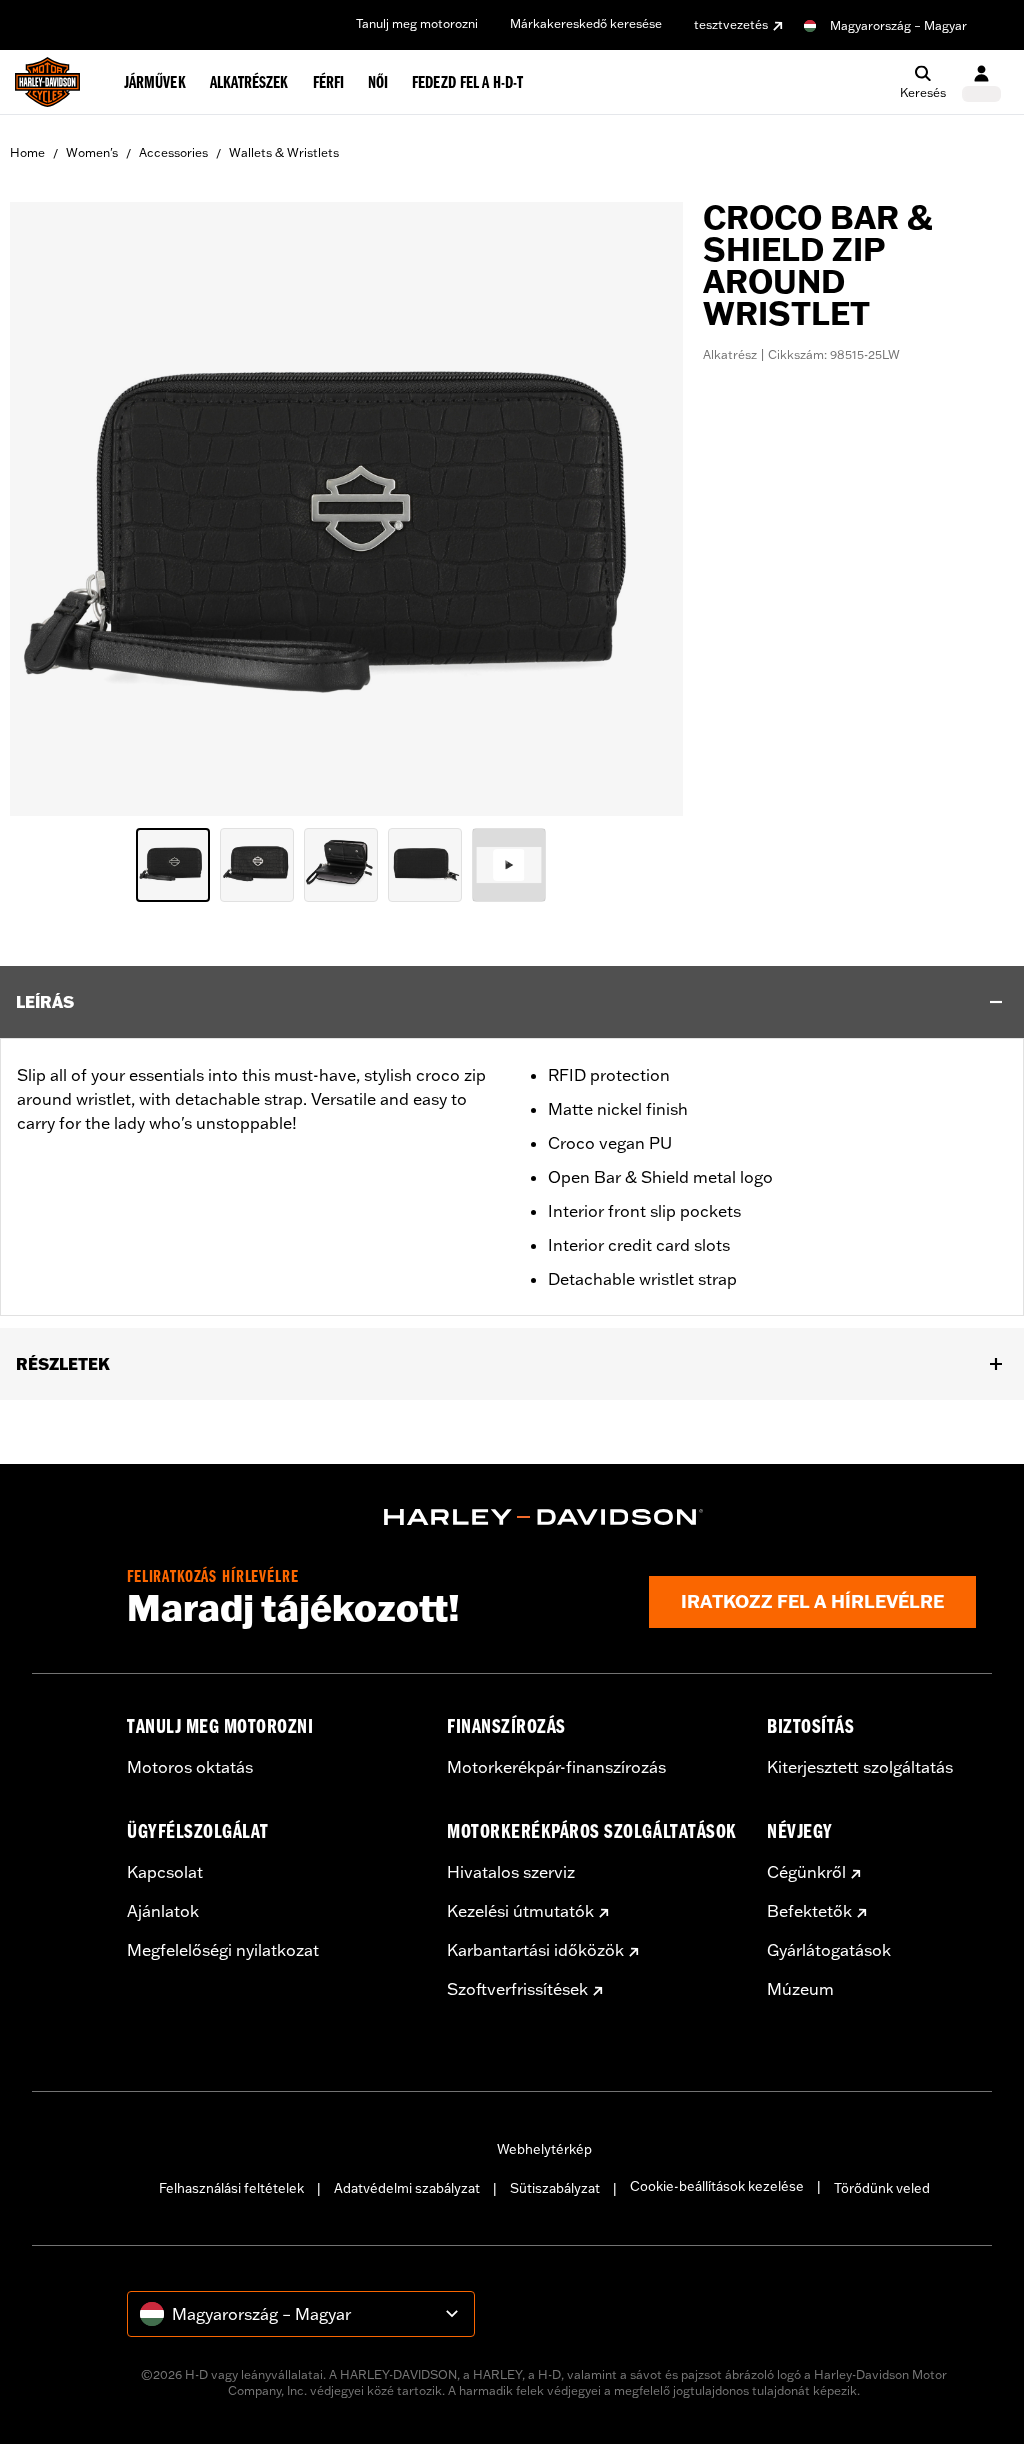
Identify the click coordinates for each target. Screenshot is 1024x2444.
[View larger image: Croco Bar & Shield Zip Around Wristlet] (346, 506)
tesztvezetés (731, 24)
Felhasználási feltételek (231, 2188)
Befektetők (809, 1911)
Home (27, 152)
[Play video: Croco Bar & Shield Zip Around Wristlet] (509, 865)
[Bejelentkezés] (981, 82)
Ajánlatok (163, 1911)
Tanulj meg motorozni (417, 23)
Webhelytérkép (544, 2149)
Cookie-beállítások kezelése (717, 2186)
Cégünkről (806, 1872)
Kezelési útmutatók (520, 1911)
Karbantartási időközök (535, 1950)
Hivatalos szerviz (511, 1872)
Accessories (173, 152)
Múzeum (800, 1989)
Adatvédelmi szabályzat (407, 2188)
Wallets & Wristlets (284, 152)
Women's (92, 152)
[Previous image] (50, 509)
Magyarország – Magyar (898, 25)
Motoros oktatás (190, 1767)
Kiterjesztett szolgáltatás (860, 1767)
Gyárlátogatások (829, 1950)
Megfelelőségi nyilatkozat (223, 1950)
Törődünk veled (882, 2188)
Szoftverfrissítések (517, 1989)
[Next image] (643, 509)
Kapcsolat (165, 1872)
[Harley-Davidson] (544, 1517)
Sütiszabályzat (555, 2188)
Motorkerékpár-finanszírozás (556, 1767)
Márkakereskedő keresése (586, 23)
